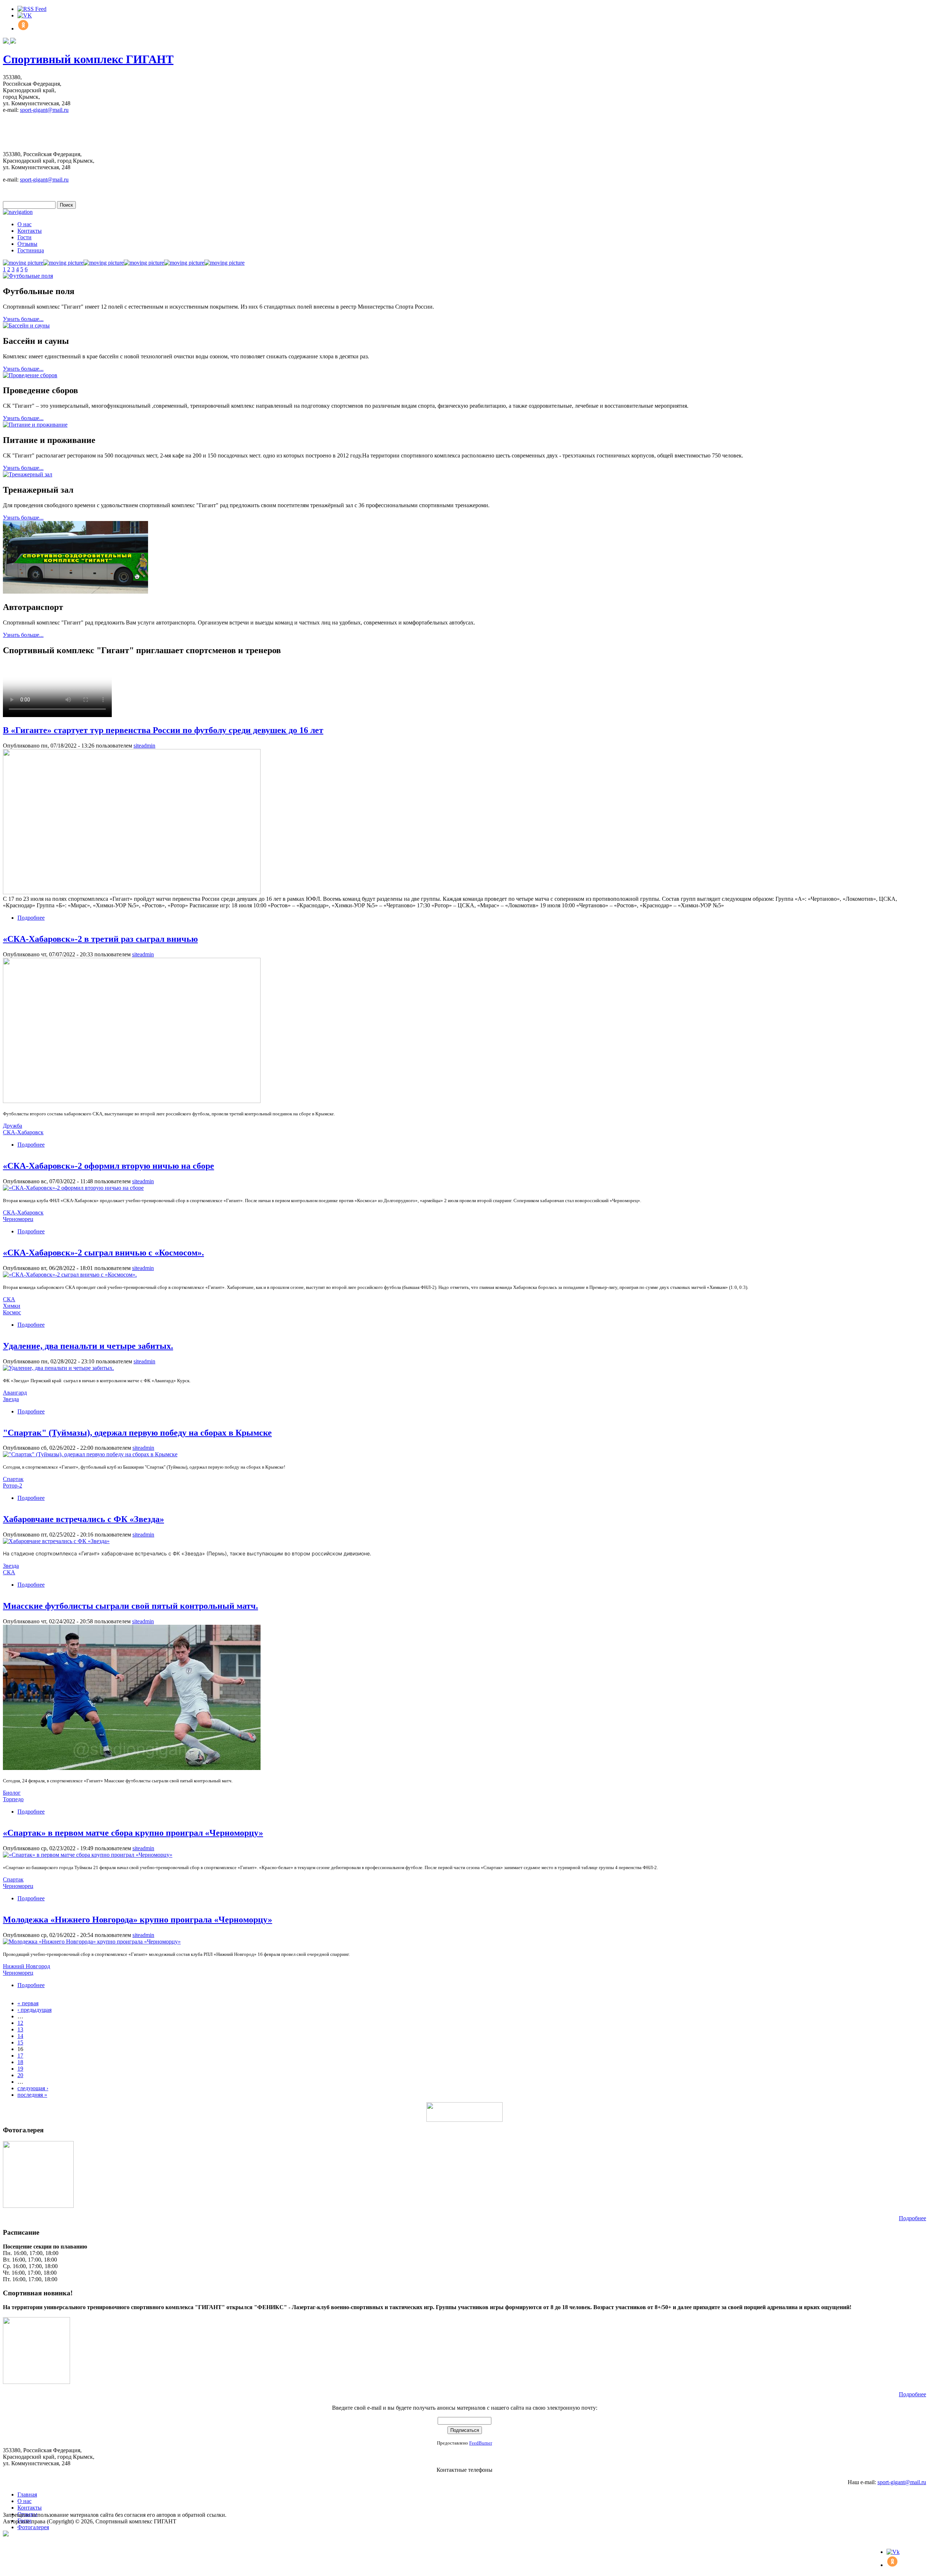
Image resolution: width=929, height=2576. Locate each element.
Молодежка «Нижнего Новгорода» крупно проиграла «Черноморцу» (138, 1920)
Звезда (11, 1399)
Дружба (13, 1126)
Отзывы (27, 244)
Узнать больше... (23, 319)
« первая (28, 2003)
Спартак (13, 1479)
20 (20, 2075)
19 (20, 2069)
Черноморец (18, 1219)
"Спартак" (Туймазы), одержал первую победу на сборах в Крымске (137, 1433)
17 (20, 2056)
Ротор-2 (13, 1486)
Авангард (15, 1393)
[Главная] (9, 42)
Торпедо (13, 1799)
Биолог (12, 1793)
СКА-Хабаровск (23, 1132)
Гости (24, 237)
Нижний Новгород (26, 1966)
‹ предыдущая (34, 2010)
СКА (9, 1299)
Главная (27, 2494)
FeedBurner (481, 2443)
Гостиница (31, 250)
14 (20, 2036)
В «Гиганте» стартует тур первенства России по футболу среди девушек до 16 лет (163, 730)
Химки (12, 1306)
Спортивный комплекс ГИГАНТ (88, 59)
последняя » (32, 2095)
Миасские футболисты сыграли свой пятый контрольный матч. (130, 1606)
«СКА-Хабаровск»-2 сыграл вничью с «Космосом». (103, 1253)
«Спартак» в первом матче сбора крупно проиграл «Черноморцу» (133, 1833)
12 (20, 2023)
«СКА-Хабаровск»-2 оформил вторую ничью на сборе (109, 1166)
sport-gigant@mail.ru (44, 110)
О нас (24, 224)
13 (20, 2029)
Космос (12, 1312)
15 (20, 2042)
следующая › (33, 2088)
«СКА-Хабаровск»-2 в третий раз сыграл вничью (100, 939)
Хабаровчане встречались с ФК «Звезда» (83, 1519)
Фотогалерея (33, 2527)
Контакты (30, 231)
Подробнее (31, 918)
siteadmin (144, 746)
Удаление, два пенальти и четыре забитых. (88, 1346)
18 (20, 2062)
